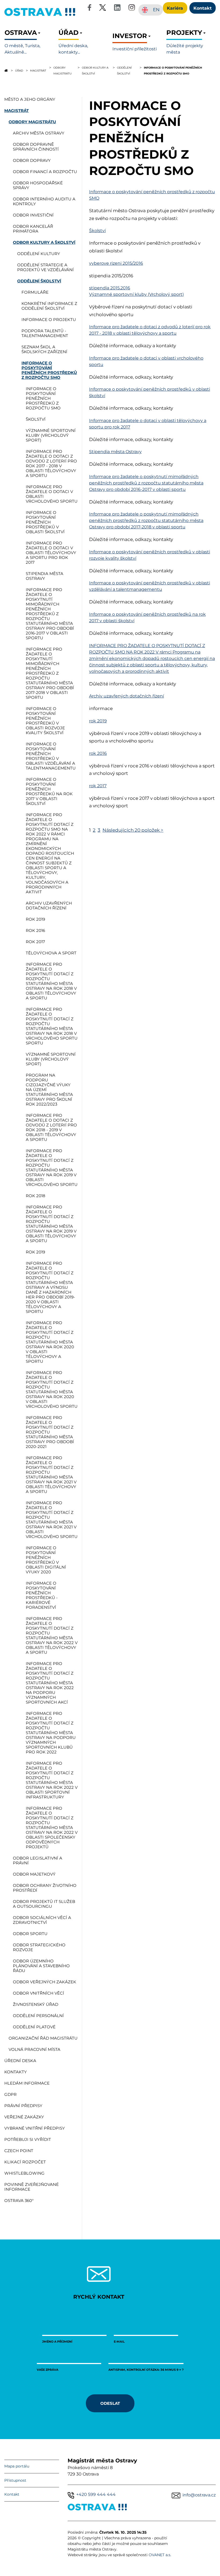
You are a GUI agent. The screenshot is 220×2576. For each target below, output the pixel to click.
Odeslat (110, 2403)
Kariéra (175, 8)
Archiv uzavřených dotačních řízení (127, 696)
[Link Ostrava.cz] (97, 2508)
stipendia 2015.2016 (110, 288)
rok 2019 (98, 721)
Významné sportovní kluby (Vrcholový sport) (136, 294)
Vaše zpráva (47, 2370)
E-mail (119, 2341)
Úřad (19, 70)
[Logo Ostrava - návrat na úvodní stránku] (40, 16)
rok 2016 (98, 753)
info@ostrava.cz (199, 2495)
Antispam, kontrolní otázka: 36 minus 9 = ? (146, 2370)
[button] (29, 42)
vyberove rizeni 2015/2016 (116, 263)
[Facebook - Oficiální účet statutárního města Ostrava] (89, 8)
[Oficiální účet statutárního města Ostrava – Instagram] (132, 8)
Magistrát (38, 70)
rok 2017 (98, 786)
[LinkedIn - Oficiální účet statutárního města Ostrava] (117, 8)
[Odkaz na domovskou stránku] (6, 70)
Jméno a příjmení (57, 2341)
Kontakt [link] (203, 8)
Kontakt (12, 2494)
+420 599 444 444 (96, 2494)
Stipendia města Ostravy (115, 452)
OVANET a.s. (160, 2555)
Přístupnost (15, 2480)
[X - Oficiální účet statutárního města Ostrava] (103, 8)
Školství (97, 231)
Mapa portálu (17, 2466)
